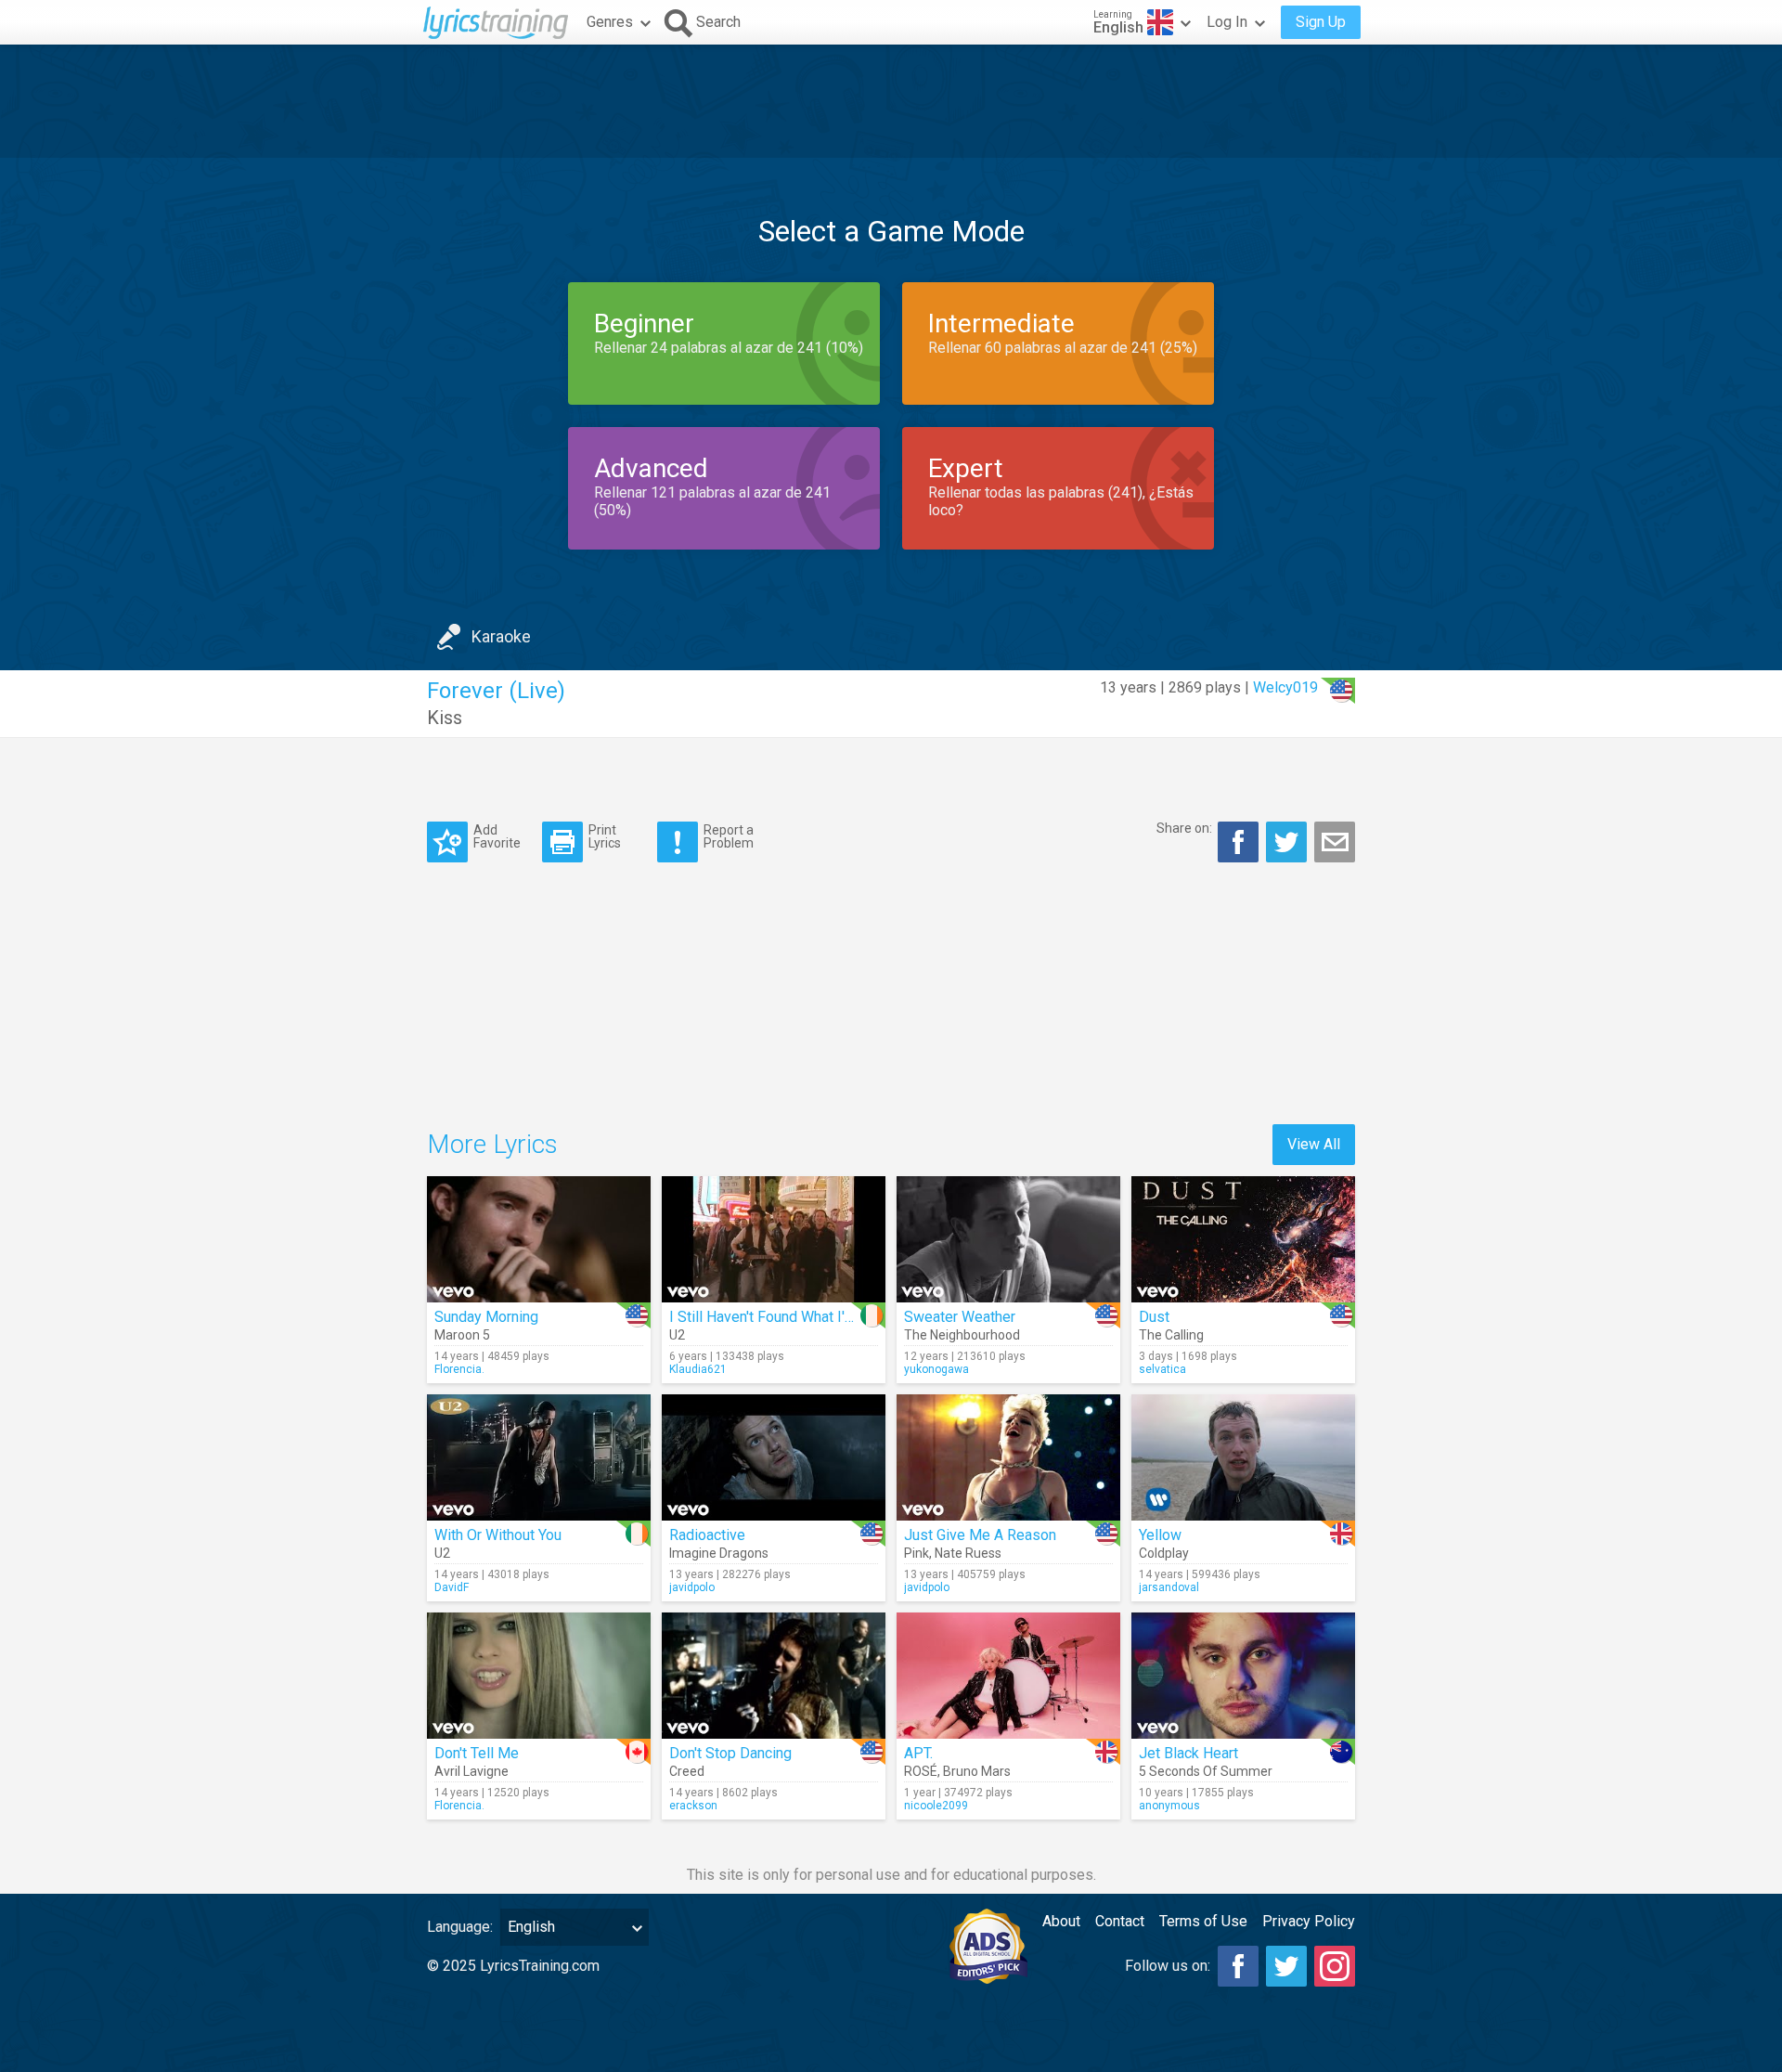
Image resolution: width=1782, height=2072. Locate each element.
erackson (693, 1806)
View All (1314, 1144)
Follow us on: (1168, 1966)
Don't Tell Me (477, 1753)
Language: (460, 1927)
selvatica (1162, 1369)
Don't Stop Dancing (730, 1753)
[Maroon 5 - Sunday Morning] (539, 1239)
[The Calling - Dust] (1243, 1239)
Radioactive (707, 1535)
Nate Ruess (968, 1553)
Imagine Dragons (719, 1553)
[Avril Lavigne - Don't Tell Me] (539, 1676)
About (1061, 1921)
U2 (677, 1335)
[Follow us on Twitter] (1286, 1966)
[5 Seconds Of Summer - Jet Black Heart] (1243, 1676)
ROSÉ (921, 1771)
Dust (1154, 1317)
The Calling (1171, 1335)
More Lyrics (492, 1144)
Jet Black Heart (1188, 1753)
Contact (1120, 1921)
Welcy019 (1285, 687)
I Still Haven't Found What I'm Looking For (803, 1317)
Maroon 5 (462, 1335)
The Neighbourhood (962, 1335)
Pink (917, 1553)
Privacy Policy (1309, 1921)
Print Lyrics (605, 836)
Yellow (1160, 1535)
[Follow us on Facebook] (1238, 1966)
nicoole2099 (936, 1806)
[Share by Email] (1335, 842)
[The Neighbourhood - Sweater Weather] (1008, 1239)
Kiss (445, 718)
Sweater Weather (960, 1317)
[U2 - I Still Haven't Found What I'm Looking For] (774, 1239)
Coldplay (1164, 1553)
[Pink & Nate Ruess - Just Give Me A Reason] (1008, 1457)
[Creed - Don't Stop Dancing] (774, 1676)
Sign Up (1321, 22)
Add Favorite (497, 836)
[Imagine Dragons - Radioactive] (774, 1457)
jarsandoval (1169, 1587)
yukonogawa (936, 1369)
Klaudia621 (698, 1369)
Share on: (1184, 828)
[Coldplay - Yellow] (1243, 1457)
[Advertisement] (891, 101)
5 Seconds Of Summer (1206, 1771)
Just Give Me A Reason (980, 1535)
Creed (687, 1771)
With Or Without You (498, 1535)
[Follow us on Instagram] (1335, 1966)
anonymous (1169, 1806)
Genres (610, 22)
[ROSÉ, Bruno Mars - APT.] (1008, 1676)
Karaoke (501, 636)
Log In (1227, 22)
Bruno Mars (977, 1771)
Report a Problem (729, 836)
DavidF (452, 1587)
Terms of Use (1203, 1921)
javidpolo (692, 1587)
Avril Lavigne (471, 1771)
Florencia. (459, 1369)
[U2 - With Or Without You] (539, 1457)
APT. (918, 1753)
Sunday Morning (486, 1317)
